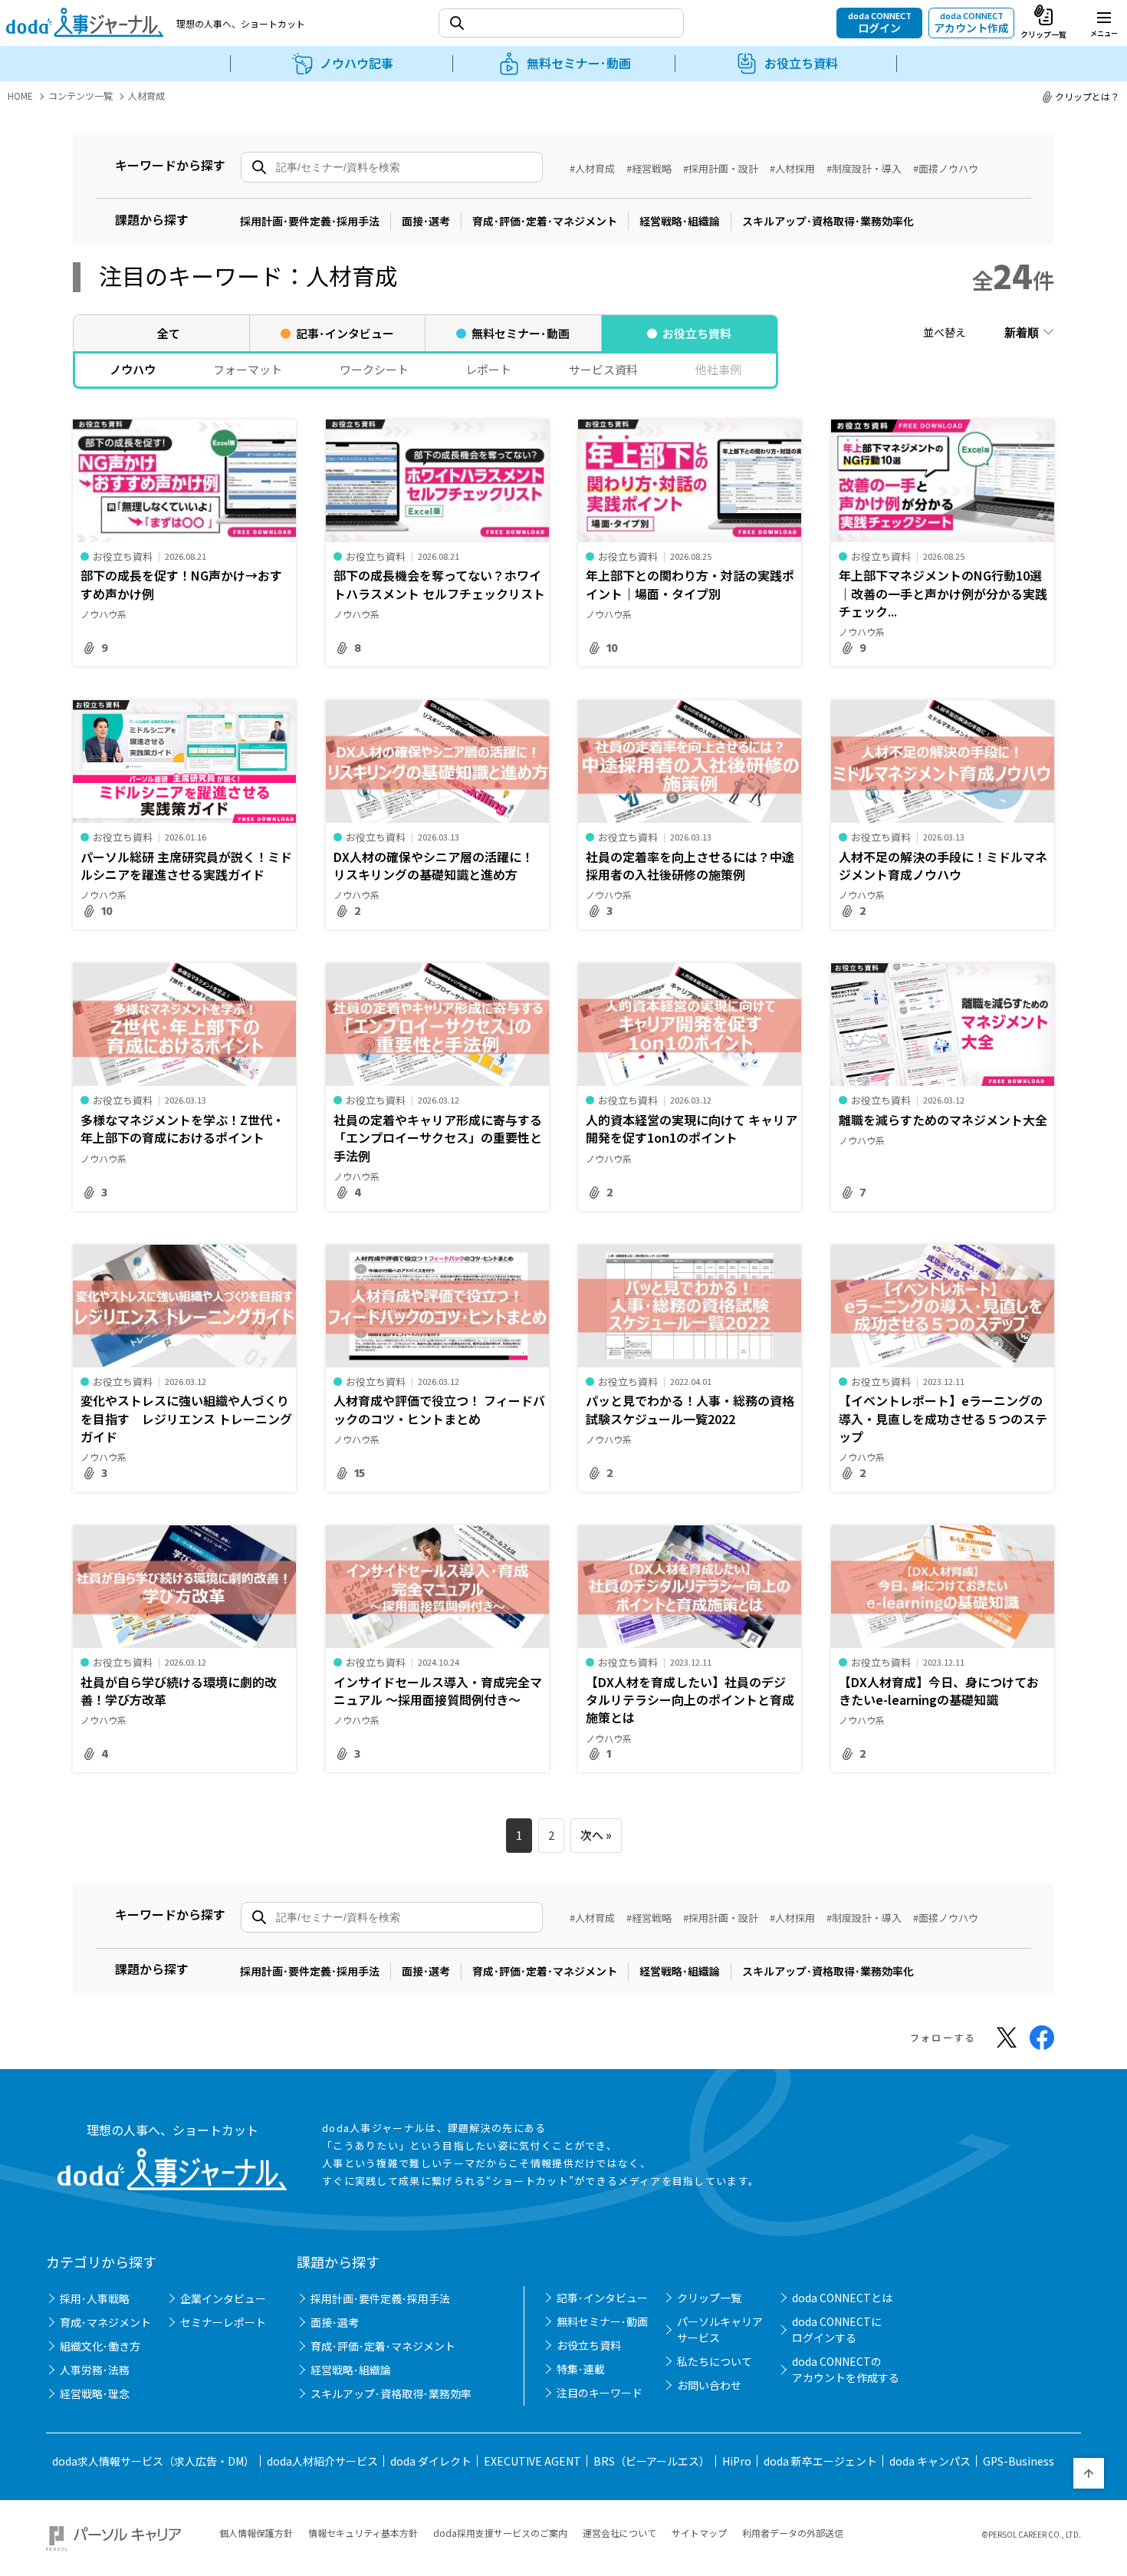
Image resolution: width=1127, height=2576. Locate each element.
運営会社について (619, 2533)
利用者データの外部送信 (793, 2533)
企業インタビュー (223, 2298)
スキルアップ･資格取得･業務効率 (391, 2393)
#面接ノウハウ (946, 168)
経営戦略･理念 (95, 2393)
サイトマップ (699, 2533)
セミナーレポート (223, 2322)
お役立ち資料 (589, 2345)
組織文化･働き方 (100, 2346)
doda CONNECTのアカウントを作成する (846, 2369)
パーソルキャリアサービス (720, 2329)
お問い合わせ (709, 2385)
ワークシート (374, 369)
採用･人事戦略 (95, 2298)
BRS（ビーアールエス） (652, 2461)
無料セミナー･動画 (602, 2321)
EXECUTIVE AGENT (532, 2461)
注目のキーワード (600, 2393)
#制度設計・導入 (864, 168)
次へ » (596, 1835)
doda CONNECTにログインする (837, 2329)
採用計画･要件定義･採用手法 (310, 221)
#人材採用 (792, 168)
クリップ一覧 (709, 2298)
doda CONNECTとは (842, 2298)
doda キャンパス (930, 2461)
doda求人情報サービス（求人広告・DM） (153, 2461)
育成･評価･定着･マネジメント (545, 221)
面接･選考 (426, 221)
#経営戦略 (649, 168)
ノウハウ (133, 369)
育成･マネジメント (105, 2322)
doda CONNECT (880, 22)
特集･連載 (581, 2369)
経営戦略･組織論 (680, 221)
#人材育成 (592, 168)
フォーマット (248, 369)
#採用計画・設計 (721, 168)
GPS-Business (1019, 2461)
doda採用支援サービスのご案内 (500, 2533)
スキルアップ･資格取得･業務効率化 (828, 221)
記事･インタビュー (602, 2298)
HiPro (737, 2461)
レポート (488, 369)
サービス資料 (603, 369)
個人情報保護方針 (256, 2533)
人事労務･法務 (95, 2370)
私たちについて (715, 2361)
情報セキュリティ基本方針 (363, 2533)
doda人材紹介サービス (322, 2461)
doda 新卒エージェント (820, 2461)
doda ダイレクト (431, 2461)
